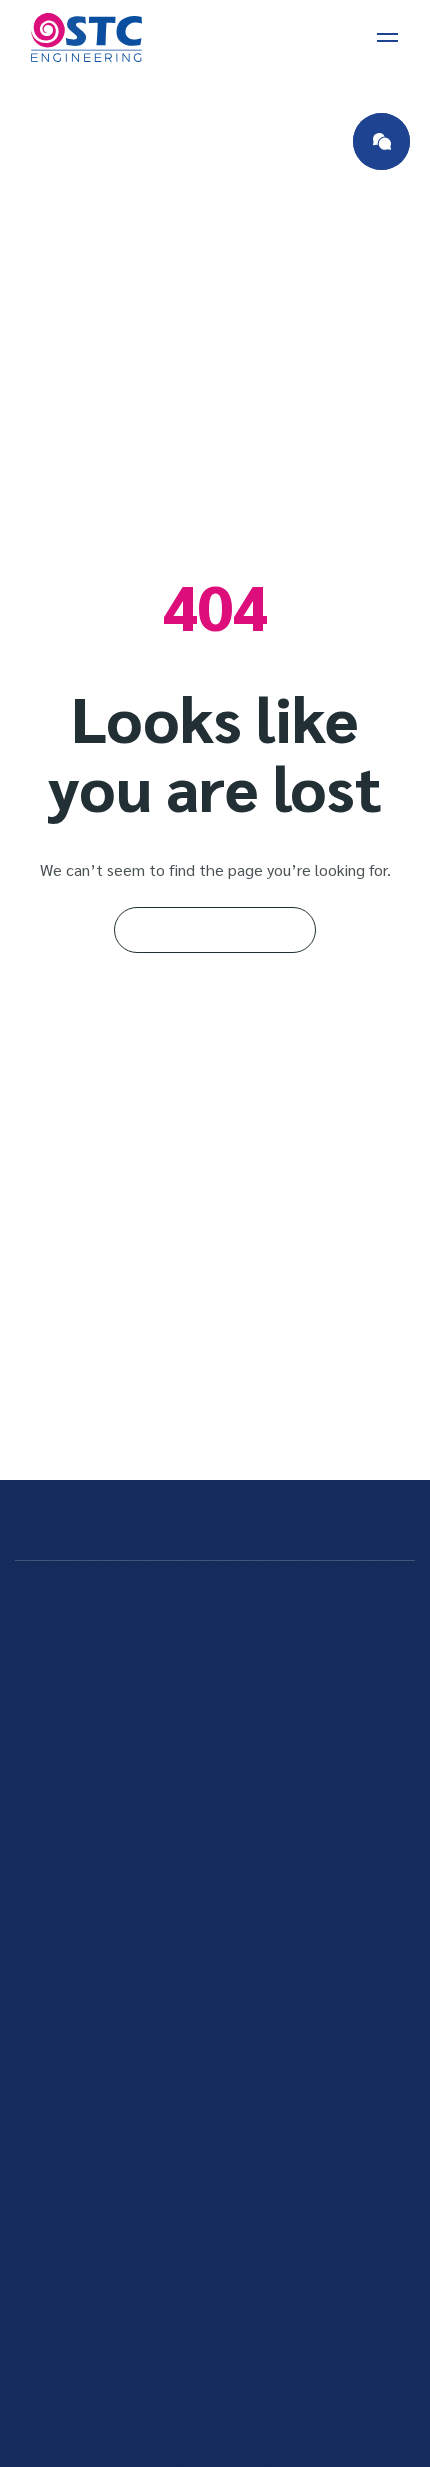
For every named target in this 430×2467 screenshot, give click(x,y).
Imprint (70, 2323)
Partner (71, 2363)
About (66, 2243)
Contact (73, 2283)
